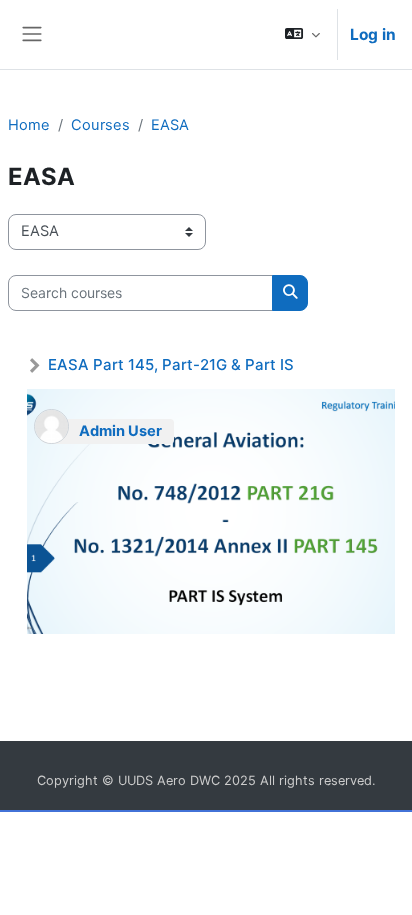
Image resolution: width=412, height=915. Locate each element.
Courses (100, 125)
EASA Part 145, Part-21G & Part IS (171, 364)
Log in (373, 34)
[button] (302, 34)
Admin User (120, 431)
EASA (170, 125)
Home (29, 125)
